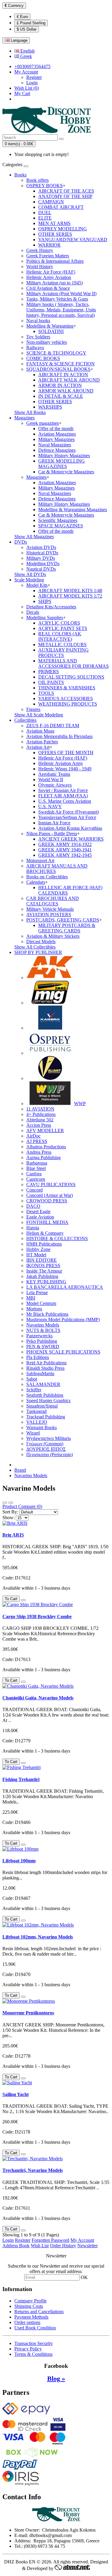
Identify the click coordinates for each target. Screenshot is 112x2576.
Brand (20, 1470)
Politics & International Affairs (55, 261)
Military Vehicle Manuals (50, 909)
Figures (33, 709)
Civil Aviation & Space (48, 288)
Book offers (37, 180)
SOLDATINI (51, 331)
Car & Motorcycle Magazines (66, 472)
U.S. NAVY (50, 807)
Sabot (32, 1379)
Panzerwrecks (39, 1336)
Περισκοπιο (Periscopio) (50, 1454)
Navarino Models (43, 1325)
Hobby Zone (38, 1249)
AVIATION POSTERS (49, 915)
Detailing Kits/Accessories (51, 607)
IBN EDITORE (42, 1260)
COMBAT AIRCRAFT (61, 207)
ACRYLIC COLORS (59, 623)
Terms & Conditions (33, 2354)
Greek (26, 56)
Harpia (33, 1228)
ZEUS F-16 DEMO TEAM (53, 726)
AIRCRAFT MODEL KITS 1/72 (70, 596)
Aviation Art (38, 747)
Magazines (24, 418)
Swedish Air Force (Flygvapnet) (69, 812)
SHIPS (45, 601)
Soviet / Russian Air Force (63, 790)
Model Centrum (41, 1303)
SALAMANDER (43, 1384)
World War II (51, 780)
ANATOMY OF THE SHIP (65, 196)
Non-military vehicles (47, 342)
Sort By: (10, 1512)
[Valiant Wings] (50, 1078)
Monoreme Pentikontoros (28, 2013)
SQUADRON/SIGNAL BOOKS (58, 369)
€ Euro (22, 17)
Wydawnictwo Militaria (49, 1438)
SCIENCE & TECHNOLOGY (56, 353)
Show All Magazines (34, 537)
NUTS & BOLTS (43, 1330)
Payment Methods (31, 2317)
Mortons (34, 1309)
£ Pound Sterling (31, 23)
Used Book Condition (35, 2328)
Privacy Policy (28, 2349)
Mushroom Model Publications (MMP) (63, 1319)
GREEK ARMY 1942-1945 (65, 855)
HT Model (36, 1255)
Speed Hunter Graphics (48, 1400)
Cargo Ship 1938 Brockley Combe (37, 1616)
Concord (34, 1190)
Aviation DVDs (41, 547)
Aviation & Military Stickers (53, 936)
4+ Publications (41, 1114)
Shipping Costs (29, 2306)
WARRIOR (49, 245)
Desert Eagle (38, 1212)
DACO (33, 1206)
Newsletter (88, 2246)
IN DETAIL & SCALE (61, 396)
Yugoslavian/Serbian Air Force (67, 817)
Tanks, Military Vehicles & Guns (57, 299)
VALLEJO (37, 1422)
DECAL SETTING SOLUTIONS (71, 677)
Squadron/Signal (42, 1406)
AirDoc (33, 1136)
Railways (35, 348)
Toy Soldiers (38, 337)
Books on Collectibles (47, 877)
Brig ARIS (13, 1535)
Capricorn (36, 1179)
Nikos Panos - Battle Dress (52, 834)
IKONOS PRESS (43, 1266)
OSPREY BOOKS (45, 186)
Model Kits (37, 585)
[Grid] (11, 1503)
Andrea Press (39, 1152)
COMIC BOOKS (43, 358)
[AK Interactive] (50, 978)
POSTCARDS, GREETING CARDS (63, 920)
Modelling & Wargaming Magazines (73, 510)
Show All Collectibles (35, 947)
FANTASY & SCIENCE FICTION (60, 364)
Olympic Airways (55, 785)
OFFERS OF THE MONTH (66, 753)
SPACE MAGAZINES (61, 526)
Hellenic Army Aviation (49, 277)
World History (40, 267)
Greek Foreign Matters (48, 256)
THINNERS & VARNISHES (67, 688)
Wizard (33, 1433)
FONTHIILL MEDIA (47, 1222)
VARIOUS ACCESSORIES (66, 699)
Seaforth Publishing (45, 1395)
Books (20, 175)
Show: (9, 1517)
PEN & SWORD (43, 1346)
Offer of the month (56, 429)
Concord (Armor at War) (50, 1195)
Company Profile (30, 2301)
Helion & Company (45, 1233)
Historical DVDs (42, 553)
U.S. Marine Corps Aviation (65, 801)
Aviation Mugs (40, 731)
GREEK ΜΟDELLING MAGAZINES (62, 464)
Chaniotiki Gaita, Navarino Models (38, 1698)
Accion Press (39, 1125)
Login (32, 83)
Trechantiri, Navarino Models (33, 2170)
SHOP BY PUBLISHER (38, 952)
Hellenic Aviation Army (61, 763)
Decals (33, 612)
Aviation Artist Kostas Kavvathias (70, 828)
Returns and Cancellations (39, 2312)
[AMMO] (50, 1003)
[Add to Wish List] (23, 1600)
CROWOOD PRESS (47, 1201)
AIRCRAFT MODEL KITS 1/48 (70, 591)
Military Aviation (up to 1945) (55, 283)
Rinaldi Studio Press (45, 1368)
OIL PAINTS (51, 682)
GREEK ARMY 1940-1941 (65, 850)
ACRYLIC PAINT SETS (63, 628)
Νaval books (38, 321)
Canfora (34, 1174)
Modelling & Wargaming (50, 326)
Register (34, 77)
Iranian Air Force (54, 823)
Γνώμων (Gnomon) (45, 1444)
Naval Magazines (55, 445)
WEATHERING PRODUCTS (68, 704)
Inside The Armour (44, 1271)
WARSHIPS (50, 407)
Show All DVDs (30, 574)
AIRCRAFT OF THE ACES (66, 191)
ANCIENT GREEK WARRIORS (71, 839)
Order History (63, 2246)
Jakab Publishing (42, 1276)
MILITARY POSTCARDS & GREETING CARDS (67, 928)
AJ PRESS (37, 1141)
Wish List (40, 2246)
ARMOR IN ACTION (60, 385)
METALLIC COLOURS (62, 645)
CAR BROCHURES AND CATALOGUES (53, 901)
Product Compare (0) (22, 1506)
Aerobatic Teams (54, 774)
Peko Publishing (42, 1341)
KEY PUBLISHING (46, 1282)
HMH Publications (44, 1244)
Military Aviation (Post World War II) (61, 294)
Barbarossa (37, 1163)
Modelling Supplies (45, 618)
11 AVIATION (40, 1109)
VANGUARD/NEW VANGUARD (73, 240)
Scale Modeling (29, 580)
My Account (82, 2240)
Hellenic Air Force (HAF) (51, 272)
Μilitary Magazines (56, 488)
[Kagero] (50, 1028)
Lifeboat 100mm (19, 1861)
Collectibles (25, 720)
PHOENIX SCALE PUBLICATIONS (63, 1352)
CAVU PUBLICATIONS (51, 1185)
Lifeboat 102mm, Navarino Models (38, 1937)
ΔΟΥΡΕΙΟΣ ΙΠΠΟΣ (46, 1449)
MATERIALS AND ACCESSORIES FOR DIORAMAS (73, 663)
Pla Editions (38, 1357)
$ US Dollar (27, 29)
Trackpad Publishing (46, 1417)
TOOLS (46, 693)
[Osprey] (50, 1053)
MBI (31, 1298)
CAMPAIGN (51, 202)
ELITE (45, 218)
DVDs (21, 542)
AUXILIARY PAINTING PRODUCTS (63, 653)
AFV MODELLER (45, 1131)
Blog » (56, 2378)
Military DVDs (41, 558)
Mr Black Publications (47, 1314)
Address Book (16, 2246)
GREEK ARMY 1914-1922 (65, 844)
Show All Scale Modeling (39, 715)
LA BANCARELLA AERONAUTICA (65, 1287)
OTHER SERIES (55, 234)
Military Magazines (56, 439)
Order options (27, 2322)
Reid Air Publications (46, 1363)
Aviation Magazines (57, 434)
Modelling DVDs (43, 564)
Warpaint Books (42, 1427)
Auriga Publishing (43, 1158)
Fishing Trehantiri (21, 1779)
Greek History (40, 250)
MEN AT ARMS (54, 223)
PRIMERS (49, 672)
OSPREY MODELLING (63, 229)
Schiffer (34, 1390)
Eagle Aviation (40, 1217)
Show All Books (30, 412)
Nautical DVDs (41, 569)
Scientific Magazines (58, 520)
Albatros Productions (46, 1147)
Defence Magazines (57, 450)
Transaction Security (34, 2343)
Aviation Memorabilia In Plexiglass (59, 736)
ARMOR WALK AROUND (66, 391)
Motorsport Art (40, 861)
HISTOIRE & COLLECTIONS (57, 1239)
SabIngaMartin (40, 1373)
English (27, 51)
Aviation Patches (42, 742)
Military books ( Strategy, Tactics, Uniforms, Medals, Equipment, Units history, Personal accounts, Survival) (61, 310)
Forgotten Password (50, 2240)
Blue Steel (36, 1168)
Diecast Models (41, 942)
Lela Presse (37, 1292)
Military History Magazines (64, 456)
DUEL (45, 213)
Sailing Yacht (16, 2094)
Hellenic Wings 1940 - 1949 (65, 769)
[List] (5, 1503)
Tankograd (36, 1411)
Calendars (36, 882)
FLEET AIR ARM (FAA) (63, 796)
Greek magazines (43, 423)
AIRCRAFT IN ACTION (63, 375)
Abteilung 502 (40, 1120)
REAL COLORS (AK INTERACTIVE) (60, 636)
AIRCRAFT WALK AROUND (69, 380)
